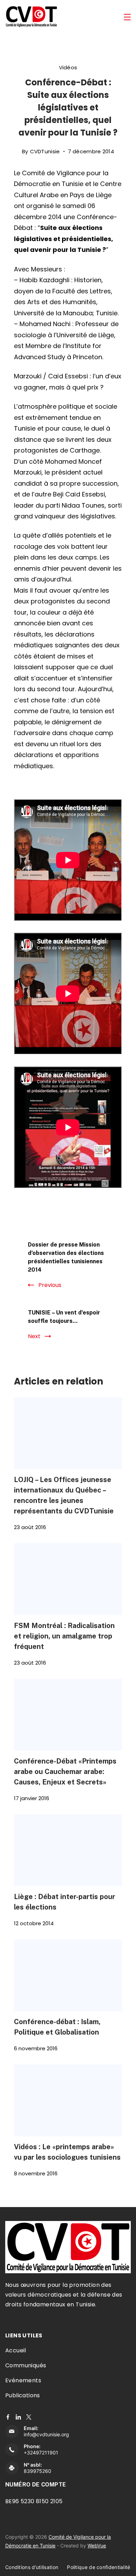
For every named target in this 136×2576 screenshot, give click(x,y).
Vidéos (68, 67)
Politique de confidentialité (99, 2567)
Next (34, 1336)
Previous (50, 1285)
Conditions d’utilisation (32, 2567)
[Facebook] (8, 2417)
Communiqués (26, 2365)
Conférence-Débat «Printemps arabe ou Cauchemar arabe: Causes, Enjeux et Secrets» (65, 1771)
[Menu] (127, 17)
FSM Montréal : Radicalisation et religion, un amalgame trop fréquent (64, 1636)
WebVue (97, 2546)
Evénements (23, 2380)
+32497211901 (41, 2452)
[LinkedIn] (18, 2417)
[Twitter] (29, 2417)
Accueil (16, 2350)
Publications (23, 2395)
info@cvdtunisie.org (46, 2434)
